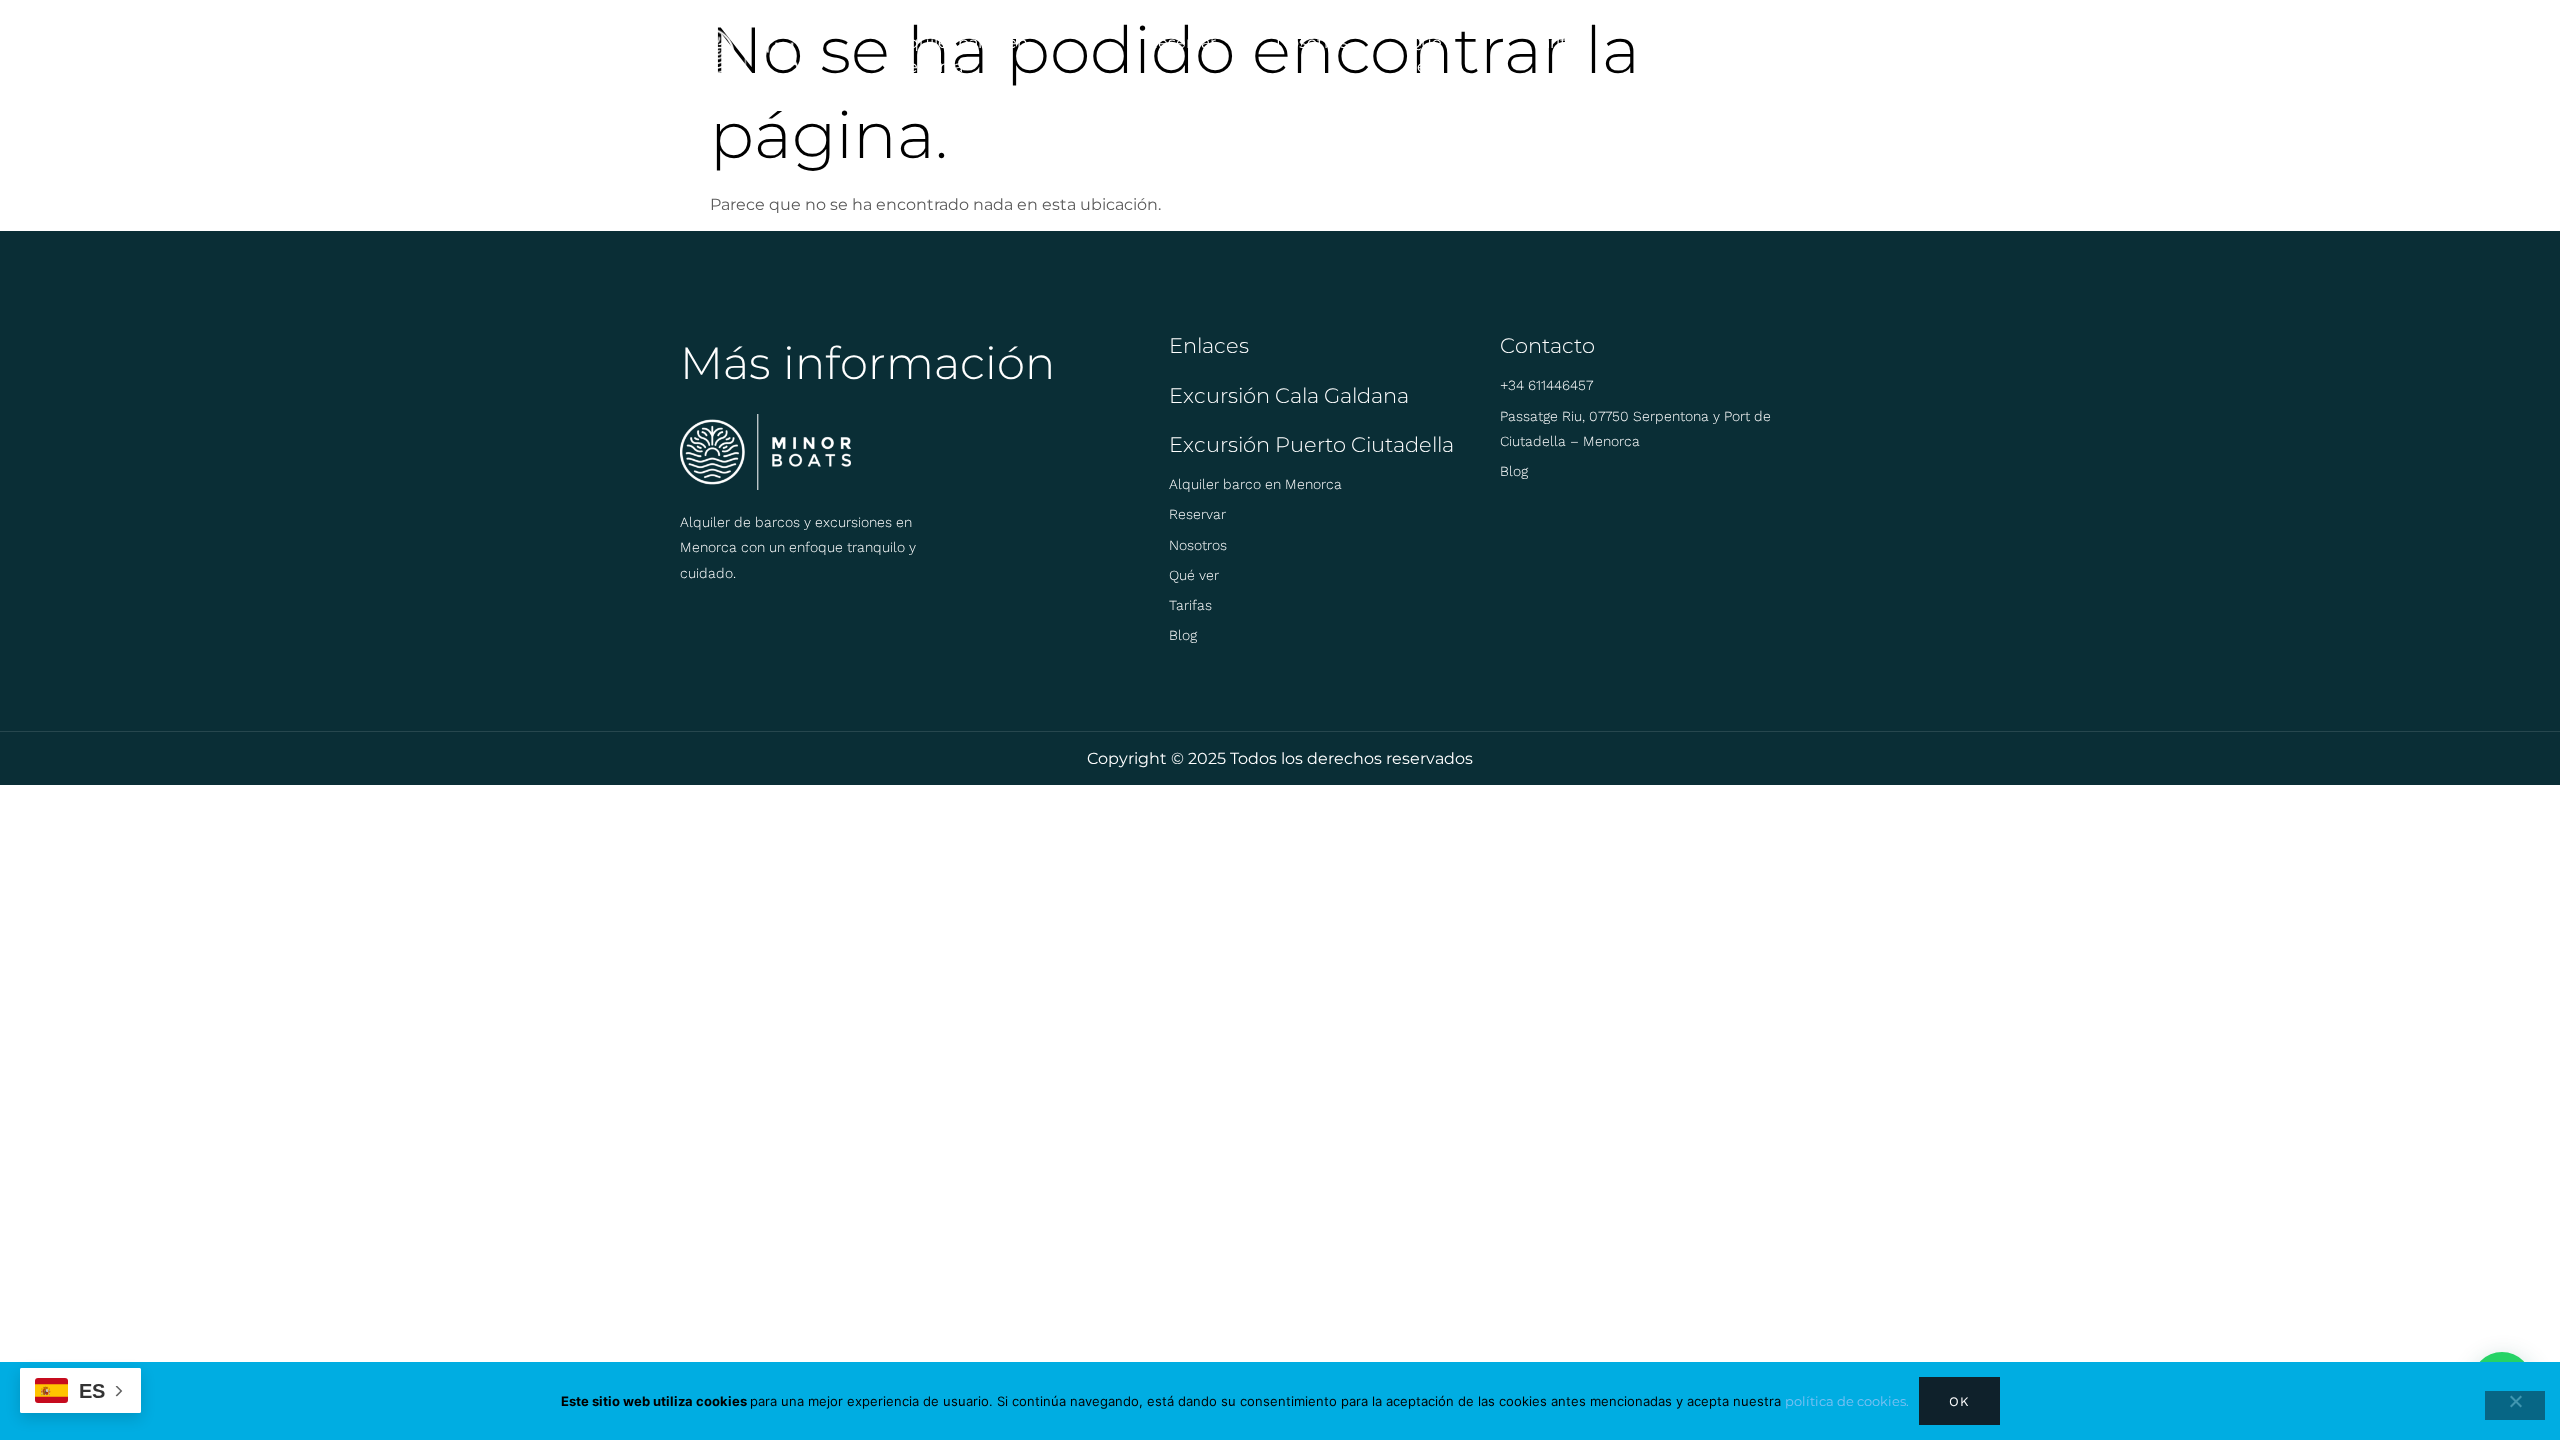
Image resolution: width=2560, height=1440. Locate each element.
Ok (1959, 1401)
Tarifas (1557, 42)
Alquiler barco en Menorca (960, 54)
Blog (1663, 42)
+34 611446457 (1546, 385)
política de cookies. (1847, 1401)
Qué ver (1425, 54)
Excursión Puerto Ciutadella (1311, 444)
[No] (2515, 1405)
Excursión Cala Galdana (1289, 395)
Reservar (1181, 42)
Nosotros (1312, 42)
